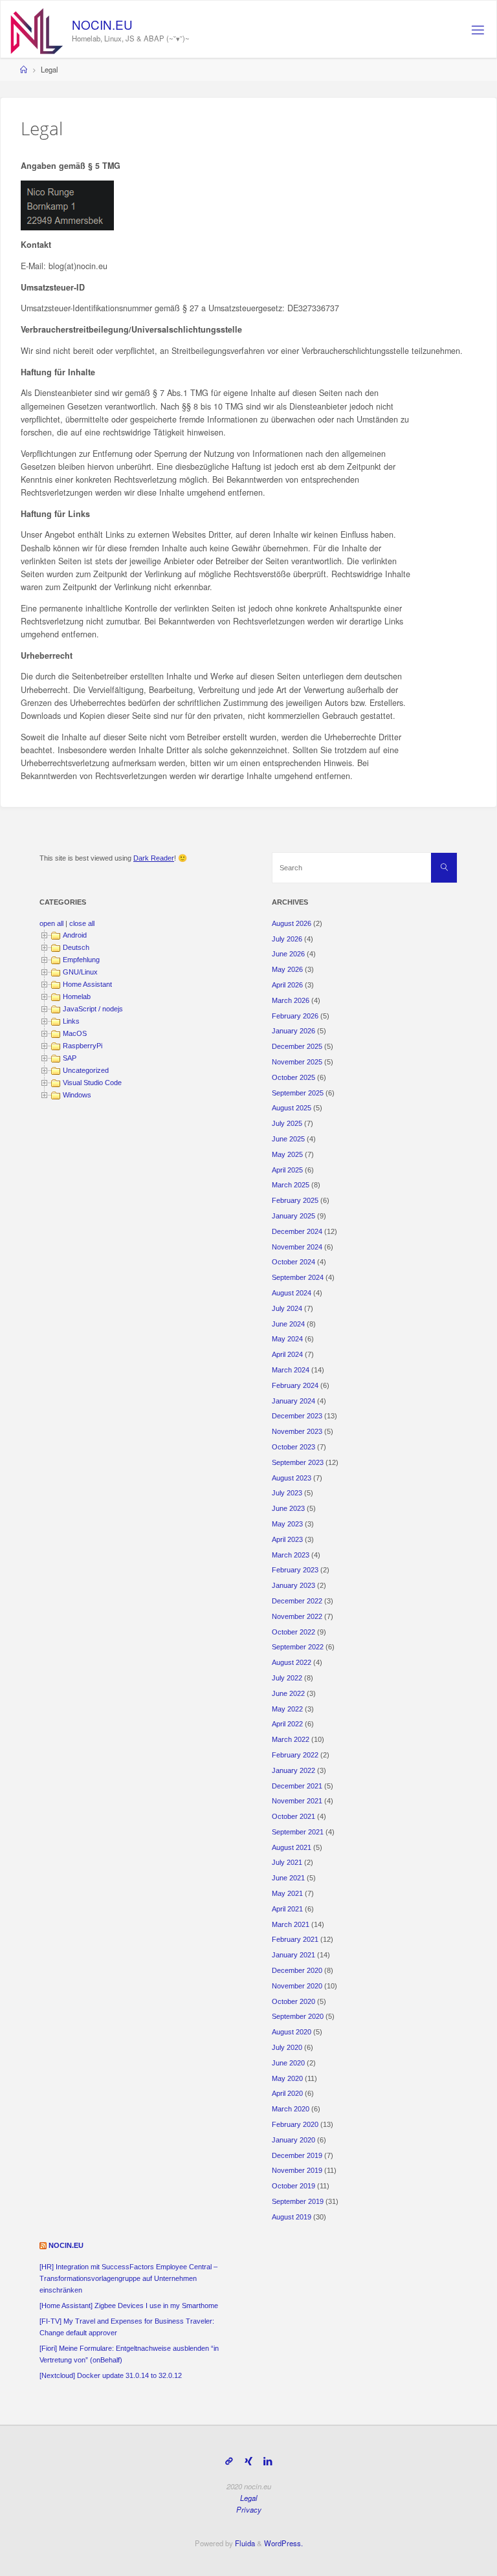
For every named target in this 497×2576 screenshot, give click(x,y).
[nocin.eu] (37, 30)
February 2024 (295, 1385)
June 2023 (288, 1508)
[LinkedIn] (268, 2461)
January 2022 (293, 1770)
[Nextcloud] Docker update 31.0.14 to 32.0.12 (111, 2375)
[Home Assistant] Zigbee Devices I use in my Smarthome (129, 2306)
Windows (77, 1095)
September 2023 (298, 1462)
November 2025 (297, 1062)
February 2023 (295, 1570)
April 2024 (287, 1354)
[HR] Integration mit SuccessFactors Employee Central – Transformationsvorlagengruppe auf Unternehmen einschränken (128, 2278)
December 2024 (297, 1231)
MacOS (75, 1033)
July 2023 (287, 1493)
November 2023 (297, 1431)
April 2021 (287, 1909)
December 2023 (297, 1416)
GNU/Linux (80, 972)
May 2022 (287, 1709)
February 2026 (295, 1016)
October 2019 (293, 2186)
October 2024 (293, 1262)
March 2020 (291, 2109)
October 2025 (293, 1077)
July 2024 (287, 1308)
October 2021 (293, 1816)
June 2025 (288, 1139)
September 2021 (298, 1832)
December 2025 (297, 1046)
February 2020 (295, 2124)
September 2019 (298, 2201)
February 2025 (295, 1200)
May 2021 (287, 1893)
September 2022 (298, 1647)
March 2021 (291, 1924)
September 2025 (298, 1093)
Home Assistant (87, 984)
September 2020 (298, 2016)
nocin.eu (66, 2245)
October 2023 (293, 1447)
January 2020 (293, 2140)
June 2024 (288, 1324)
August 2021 (292, 1847)
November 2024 (297, 1247)
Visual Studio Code (92, 1083)
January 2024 (293, 1401)
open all (51, 923)
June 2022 (288, 1693)
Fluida (244, 2543)
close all (82, 923)
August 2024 (292, 1293)
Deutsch (76, 947)
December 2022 (297, 1601)
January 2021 (293, 1955)
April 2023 (287, 1539)
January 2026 (293, 1031)
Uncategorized (86, 1070)
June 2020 (288, 2063)
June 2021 (288, 1878)
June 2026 (288, 954)
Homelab (77, 996)
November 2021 (297, 1801)
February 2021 (295, 1939)
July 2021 (287, 1862)
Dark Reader (154, 858)
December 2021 (297, 1786)
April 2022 (287, 1724)
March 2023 (291, 1555)
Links (71, 1021)
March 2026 (291, 1000)
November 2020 (297, 1986)
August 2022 (292, 1662)
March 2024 (291, 1370)
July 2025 (287, 1123)
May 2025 (287, 1154)
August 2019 (292, 2217)
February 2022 (295, 1755)
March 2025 (291, 1185)
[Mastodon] (229, 2461)
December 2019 (297, 2155)
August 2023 (292, 1478)
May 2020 (287, 2078)
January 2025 (293, 1216)
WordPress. (283, 2543)
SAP (70, 1058)
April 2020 (287, 2093)
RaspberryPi (83, 1046)
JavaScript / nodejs (93, 1009)
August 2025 (292, 1108)
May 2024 (287, 1339)
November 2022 (297, 1616)
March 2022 (291, 1739)
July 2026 (287, 939)
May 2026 (287, 969)
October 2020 (293, 2001)
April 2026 (287, 985)
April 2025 (287, 1170)
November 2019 (297, 2170)
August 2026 (292, 923)
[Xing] (248, 2461)
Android (75, 935)
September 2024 (298, 1277)
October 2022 (293, 1632)
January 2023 (293, 1585)
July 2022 (287, 1678)
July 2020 (287, 2047)
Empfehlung (81, 960)
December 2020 (297, 1970)
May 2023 (287, 1524)
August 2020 (292, 2032)
